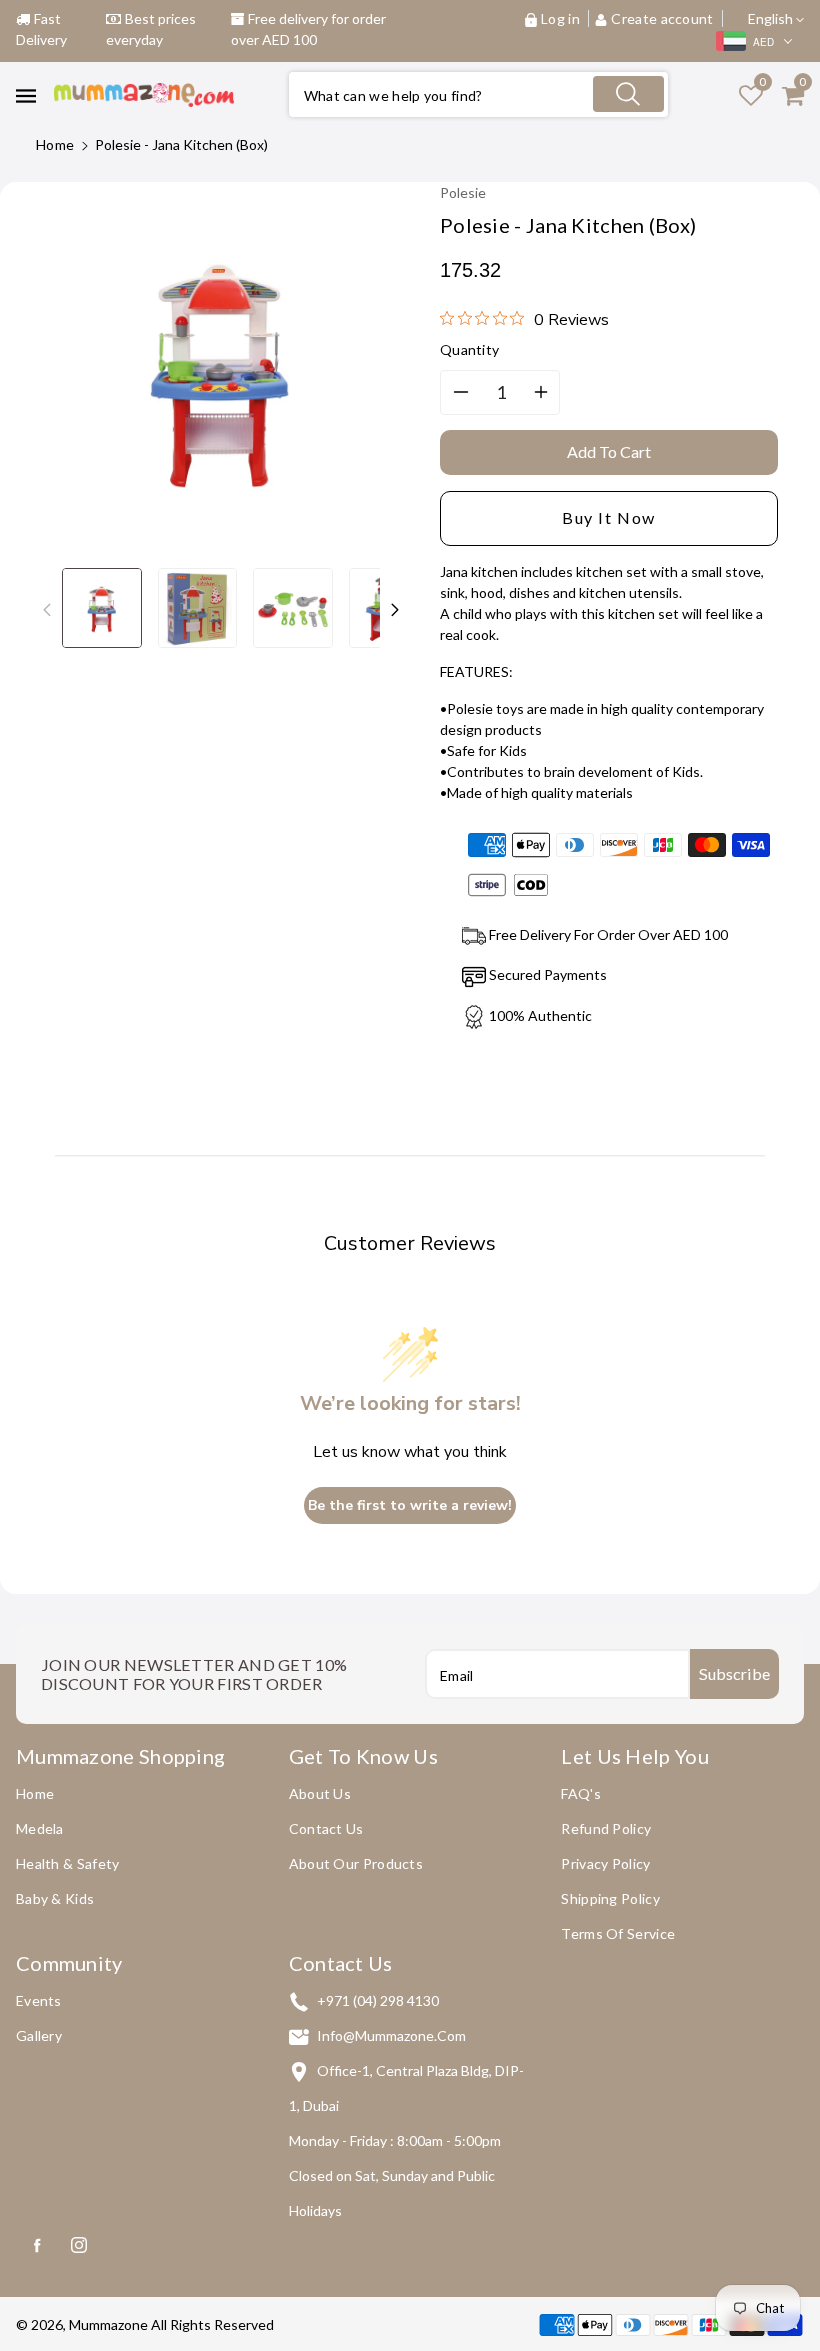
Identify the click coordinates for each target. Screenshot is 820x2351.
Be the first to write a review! (410, 1505)
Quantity (469, 349)
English (772, 18)
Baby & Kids (55, 1898)
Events (39, 2000)
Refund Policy (606, 1828)
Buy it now (609, 517)
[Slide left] (47, 608)
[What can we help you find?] (628, 94)
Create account (662, 18)
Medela (40, 1828)
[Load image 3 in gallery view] (293, 608)
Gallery (39, 2035)
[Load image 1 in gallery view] (102, 608)
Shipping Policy (610, 1898)
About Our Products (356, 1863)
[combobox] (478, 94)
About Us (320, 1793)
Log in (560, 18)
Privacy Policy (605, 1863)
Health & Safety (68, 1863)
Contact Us (326, 1828)
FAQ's (581, 1793)
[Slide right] (395, 608)
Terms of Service (618, 1933)
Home (55, 144)
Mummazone (108, 2324)
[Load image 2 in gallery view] (198, 608)
